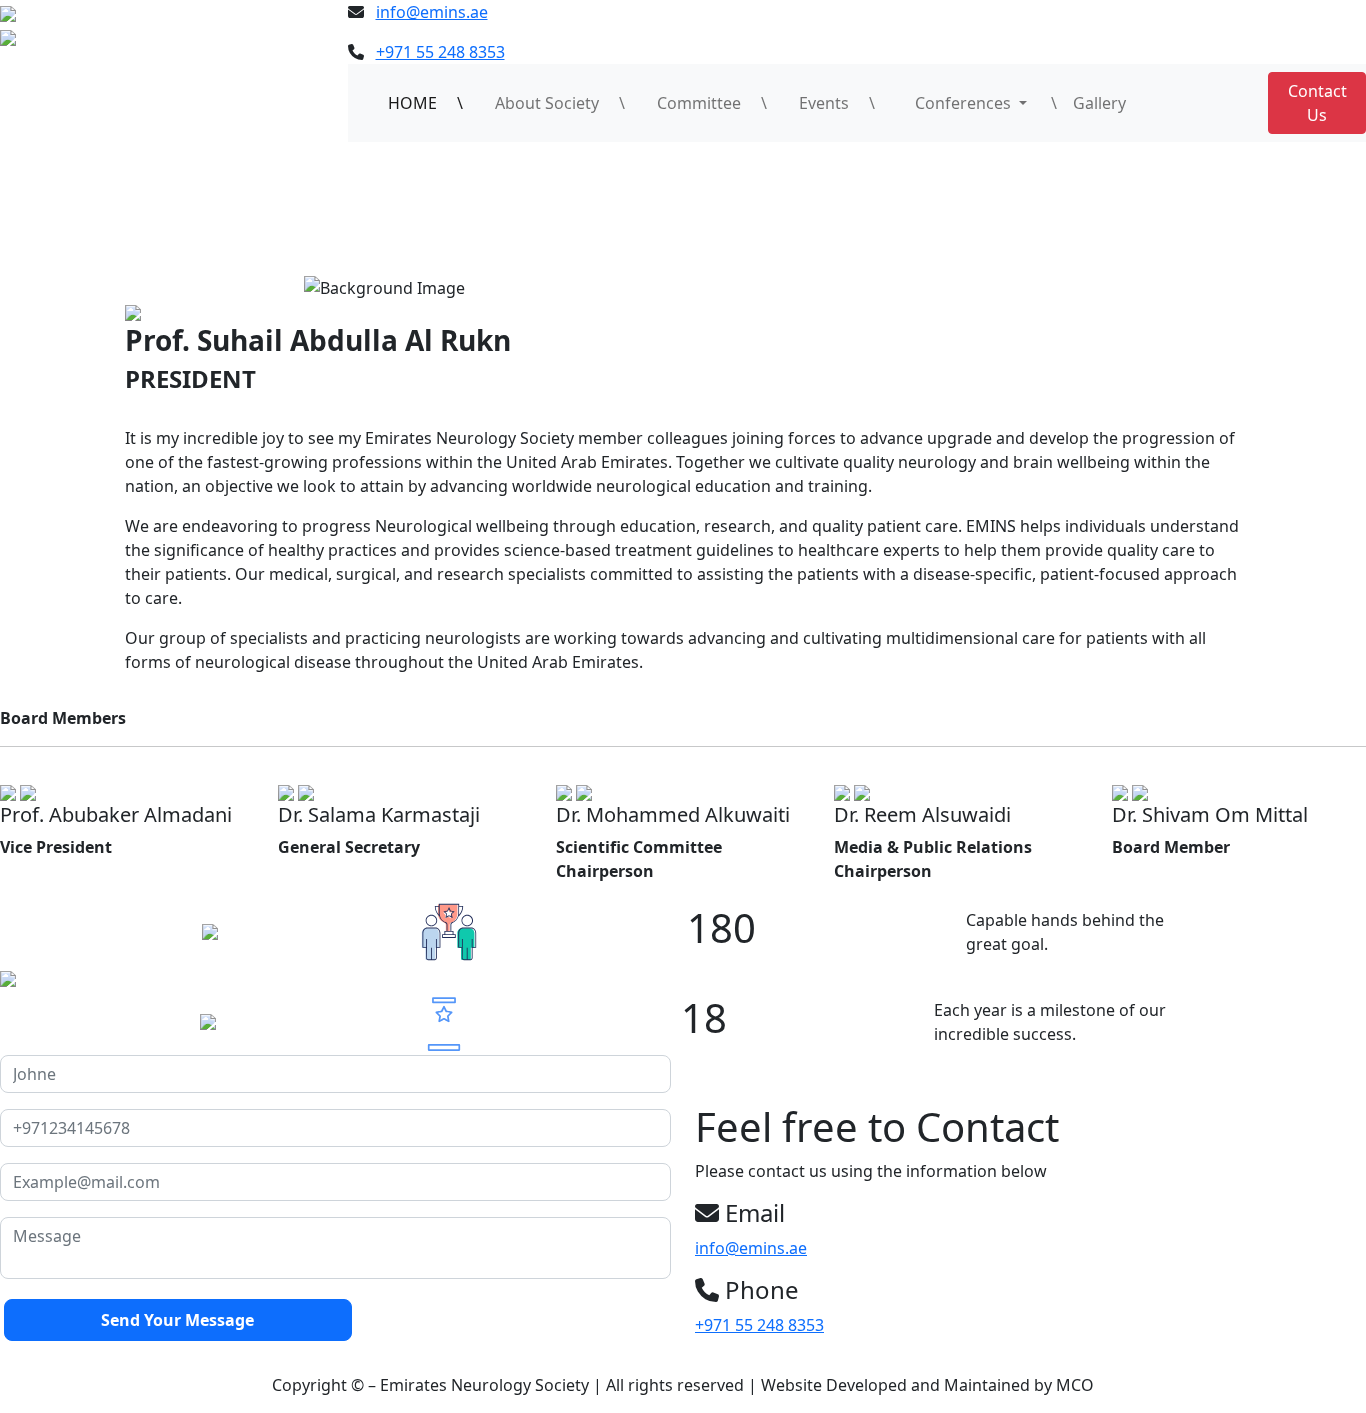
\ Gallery (1088, 103)
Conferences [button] (957, 103)
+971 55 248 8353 (440, 52)
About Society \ (560, 103)
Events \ (837, 103)
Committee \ (712, 103)
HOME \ (425, 103)
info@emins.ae (432, 12)
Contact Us (1317, 103)
